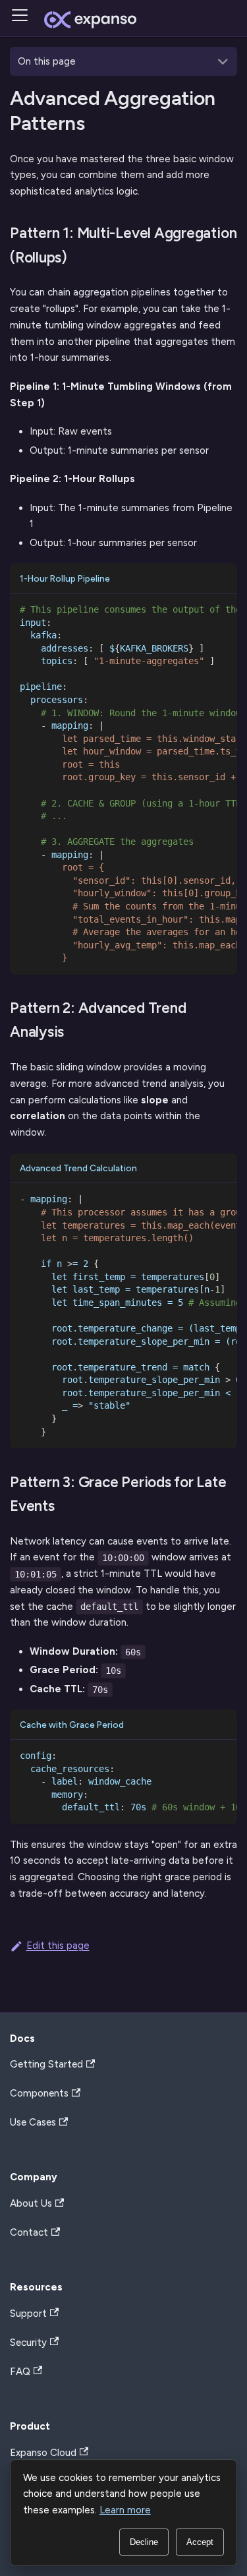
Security (28, 2343)
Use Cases (33, 2122)
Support (28, 2314)
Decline (144, 2542)
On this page (47, 61)
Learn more (125, 2510)
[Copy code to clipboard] (218, 613)
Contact (29, 2232)
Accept (200, 2542)
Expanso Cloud (43, 2453)
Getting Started (46, 2064)
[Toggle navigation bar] (24, 20)
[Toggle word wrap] (187, 613)
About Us (31, 2203)
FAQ (20, 2372)
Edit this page (58, 1946)
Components (39, 2093)
